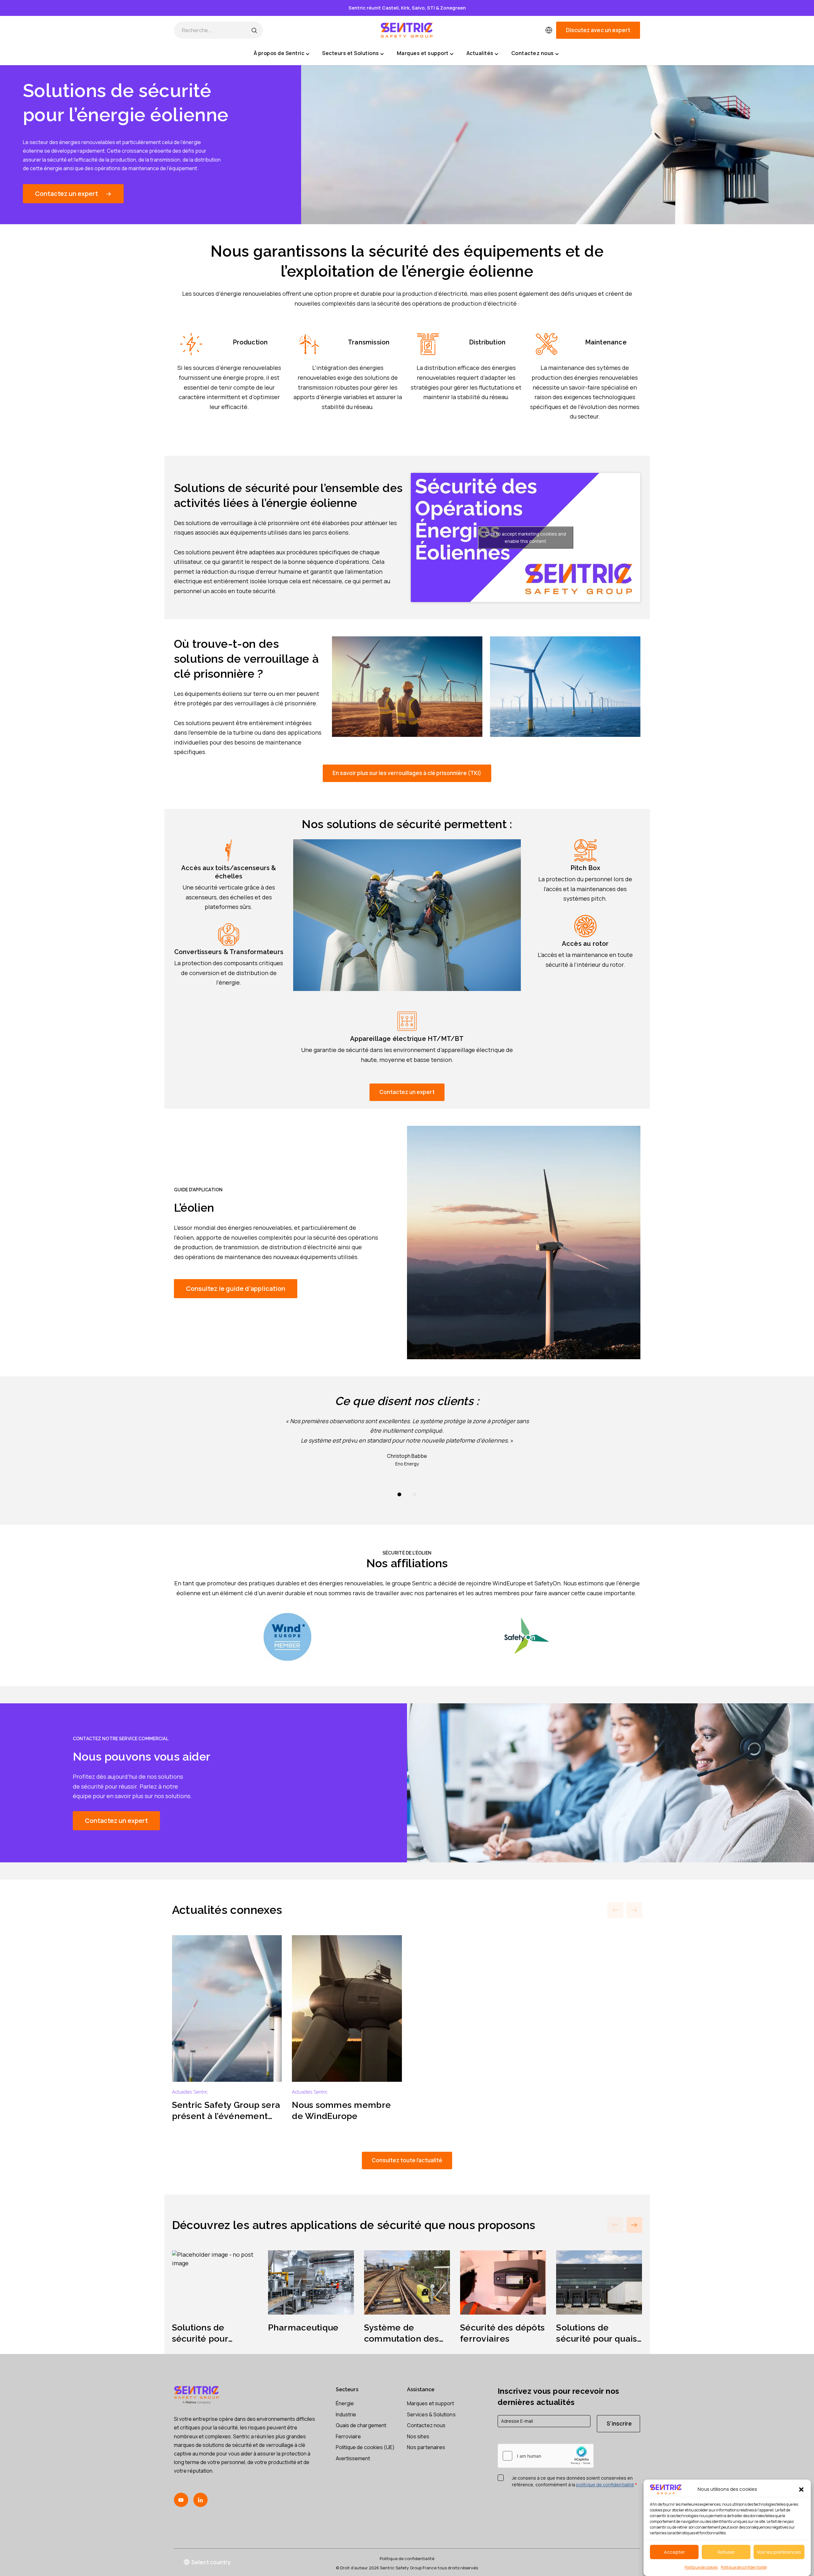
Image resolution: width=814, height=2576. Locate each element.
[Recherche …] (254, 30)
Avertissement (353, 2458)
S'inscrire (619, 2424)
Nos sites (418, 2436)
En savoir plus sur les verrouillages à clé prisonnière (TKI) (407, 773)
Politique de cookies (701, 2567)
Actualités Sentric (190, 2092)
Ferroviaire (348, 2436)
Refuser (726, 2552)
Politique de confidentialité (744, 2567)
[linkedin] (200, 2500)
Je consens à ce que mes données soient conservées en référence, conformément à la (574, 2481)
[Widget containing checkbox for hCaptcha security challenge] (546, 2456)
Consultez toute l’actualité (407, 2160)
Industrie (346, 2414)
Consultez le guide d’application (236, 1288)
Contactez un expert (66, 194)
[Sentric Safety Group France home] (407, 30)
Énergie (345, 2403)
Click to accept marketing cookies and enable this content (526, 537)
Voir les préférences (779, 2552)
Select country (211, 2562)
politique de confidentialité (605, 2485)
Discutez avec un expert (598, 30)
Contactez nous (426, 2425)
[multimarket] (549, 30)
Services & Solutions (431, 2414)
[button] (801, 2489)
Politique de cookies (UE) (365, 2447)
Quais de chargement (361, 2425)
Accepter (674, 2552)
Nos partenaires (426, 2447)
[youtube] (181, 2500)
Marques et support (431, 2403)
